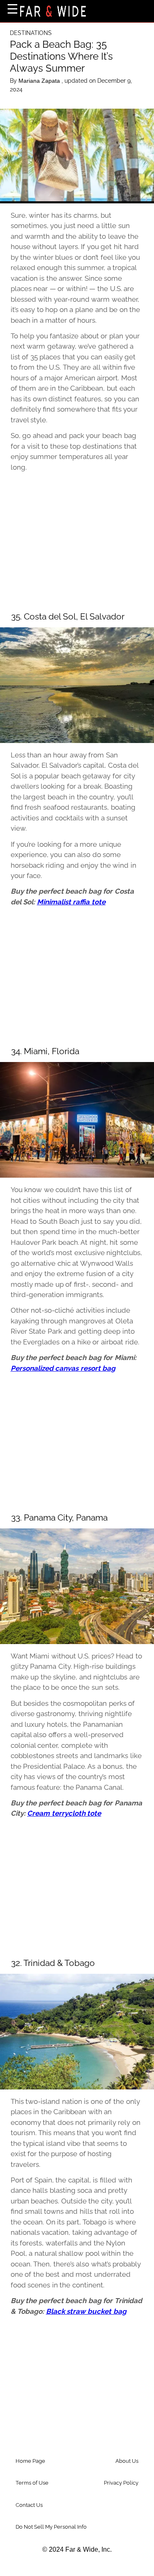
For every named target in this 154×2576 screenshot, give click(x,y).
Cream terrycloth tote (64, 1813)
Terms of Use (32, 2483)
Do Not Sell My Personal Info (51, 2527)
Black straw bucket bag (86, 2311)
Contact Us (29, 2505)
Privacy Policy (121, 2483)
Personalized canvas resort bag (63, 1368)
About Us (127, 2461)
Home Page (30, 2461)
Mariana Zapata (40, 81)
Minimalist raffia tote (71, 902)
